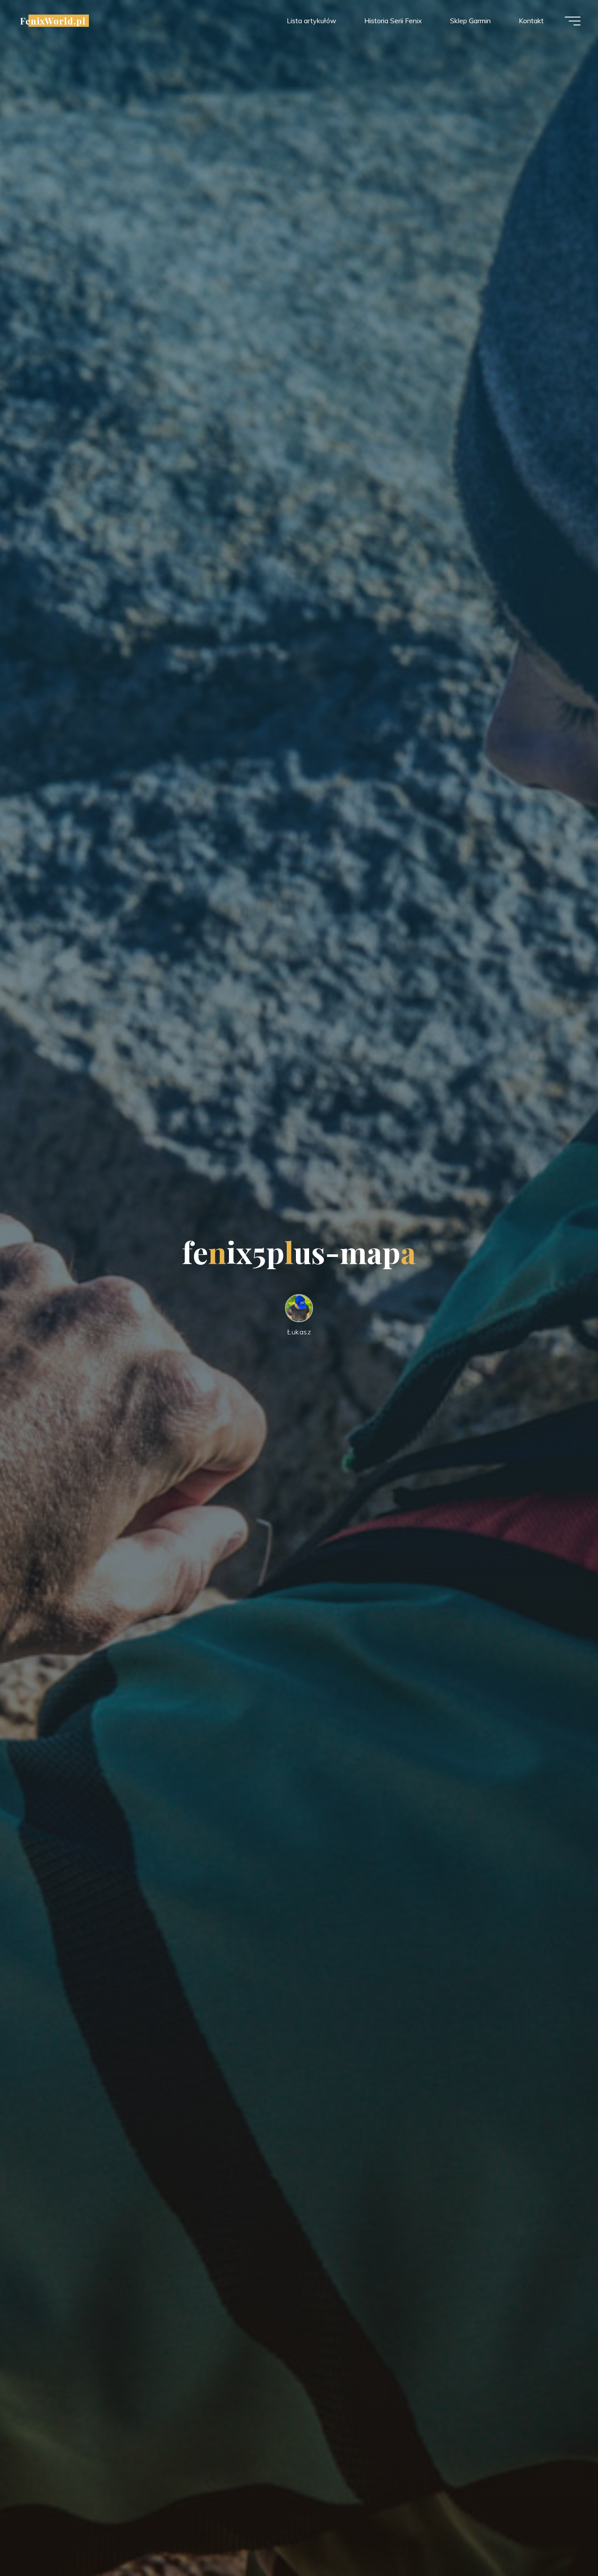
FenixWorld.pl (53, 21)
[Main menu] (573, 21)
